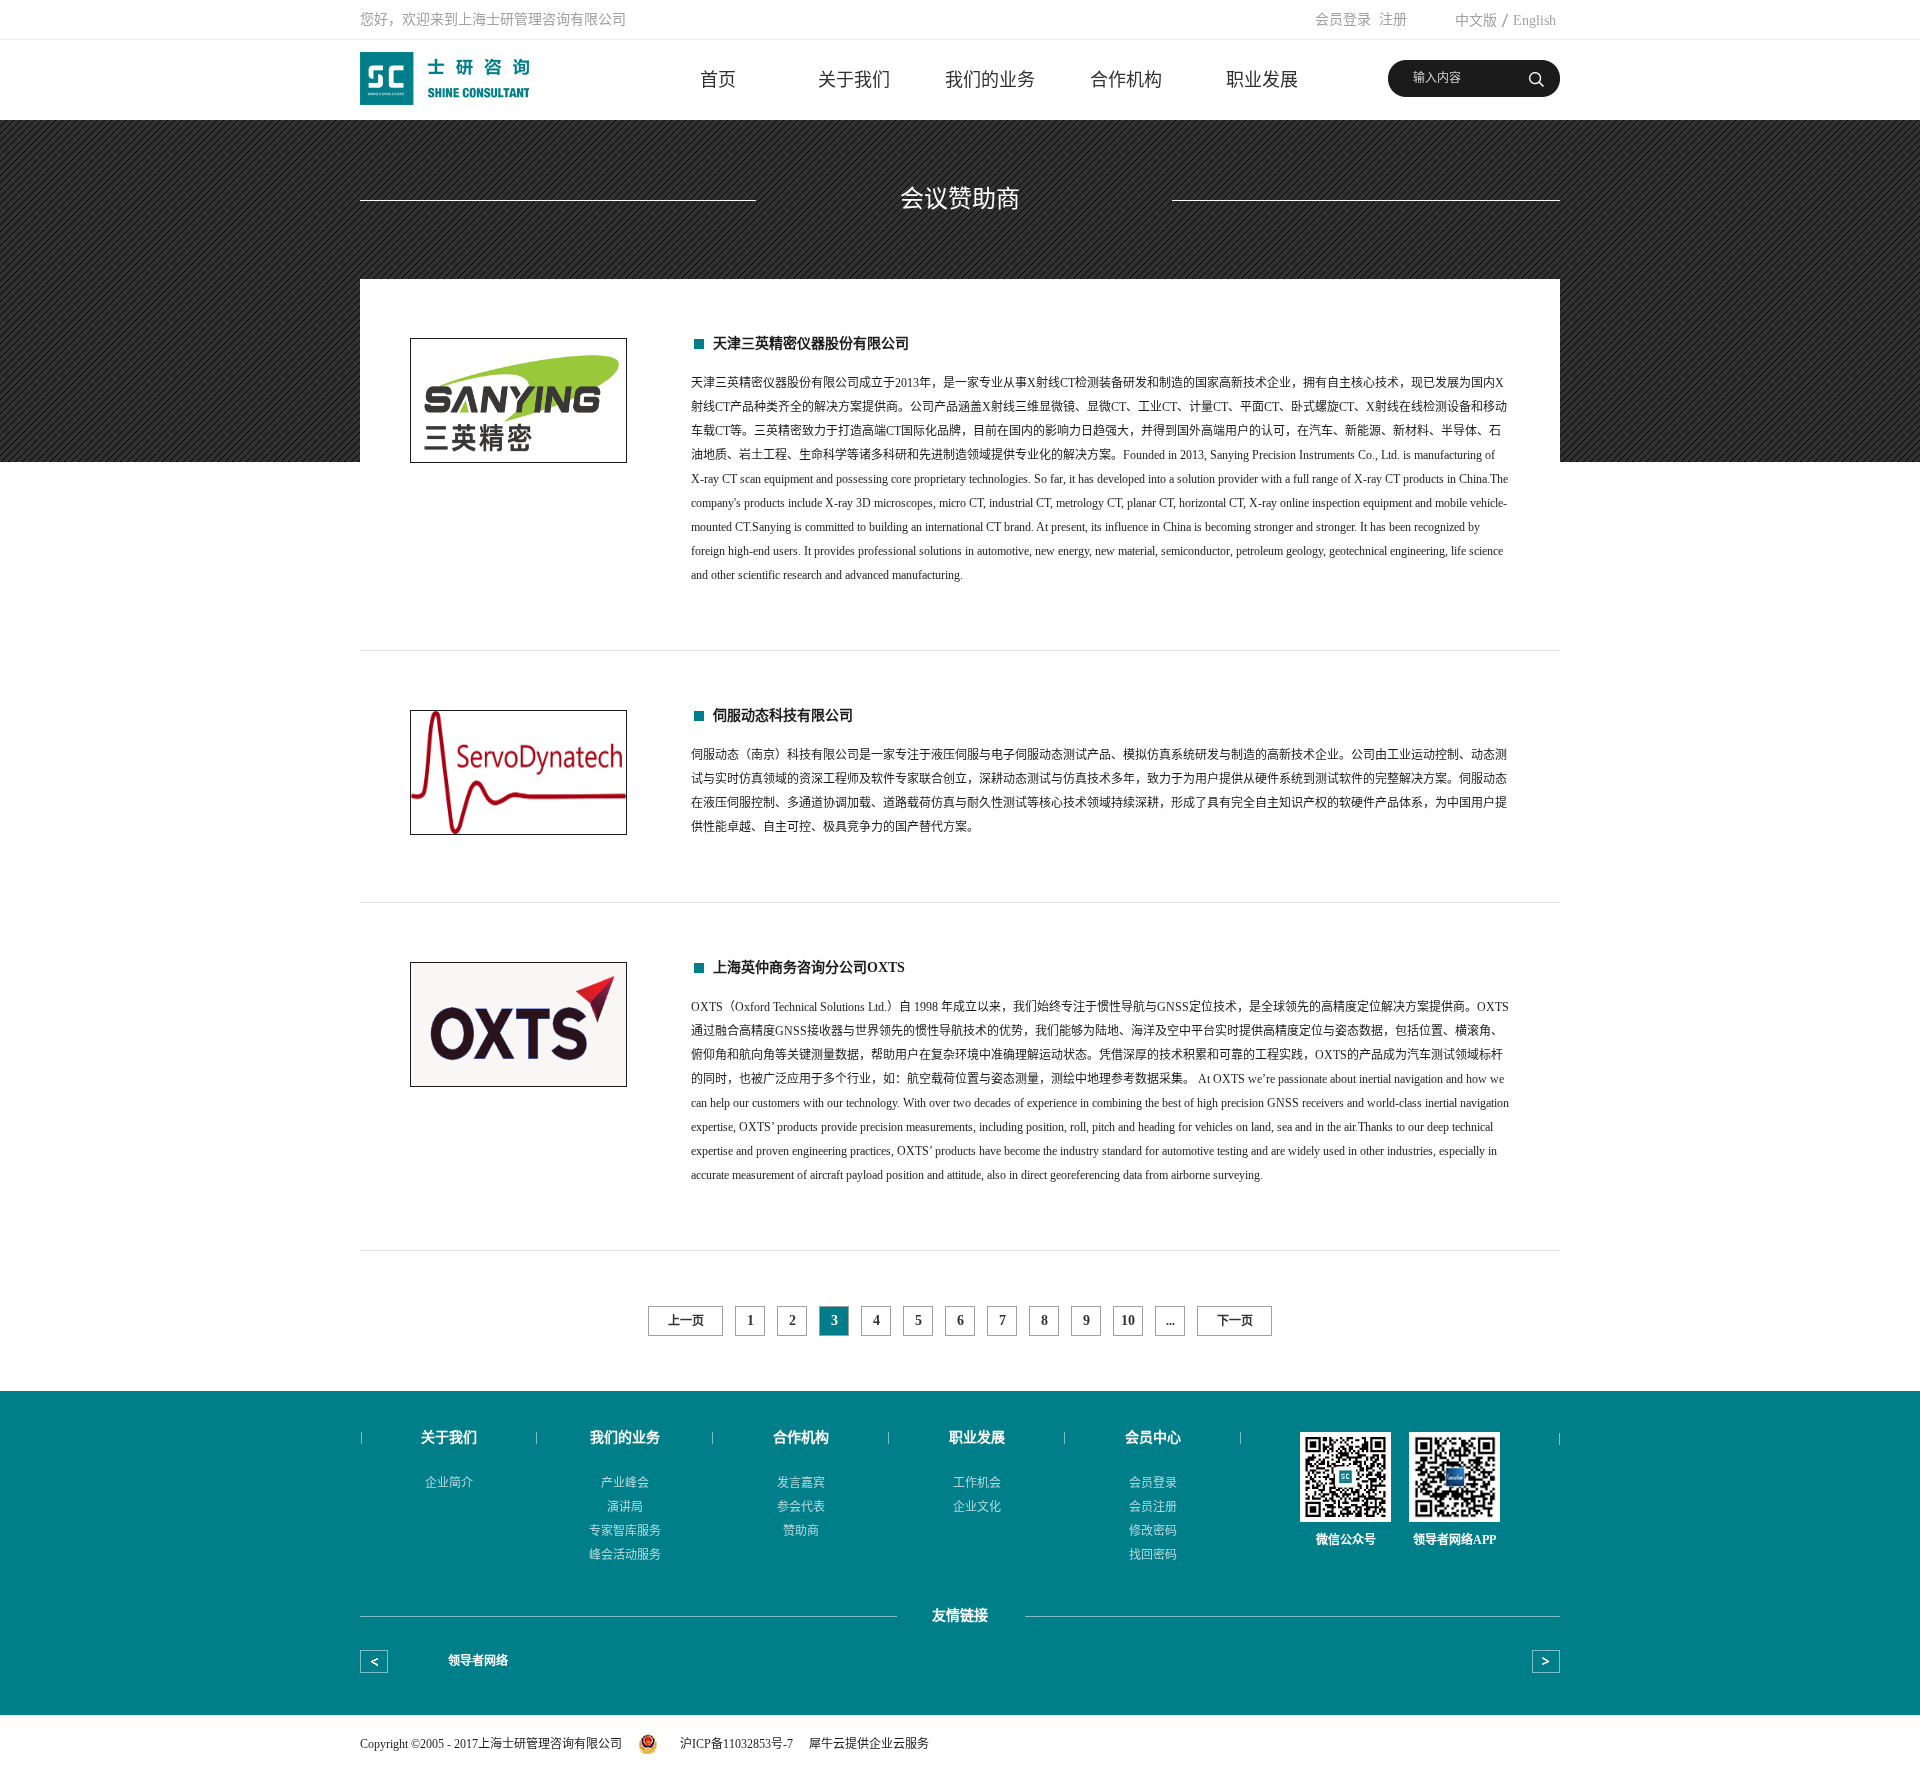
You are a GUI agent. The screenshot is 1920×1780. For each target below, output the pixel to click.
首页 (718, 80)
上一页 (686, 1321)
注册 (1393, 19)
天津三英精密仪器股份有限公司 (811, 343)
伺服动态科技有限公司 (783, 715)
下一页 (1235, 1321)
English (1534, 20)
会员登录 (1343, 19)
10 (1128, 1320)
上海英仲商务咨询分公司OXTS (809, 967)
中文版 (1476, 20)
